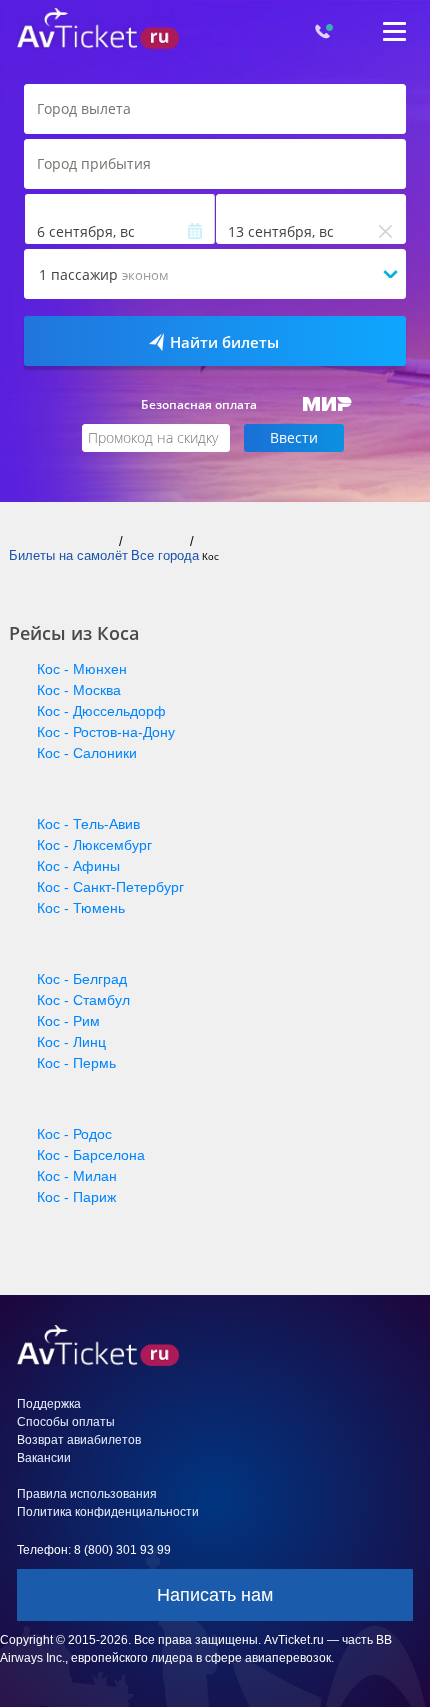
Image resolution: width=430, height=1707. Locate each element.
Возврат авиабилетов (79, 1440)
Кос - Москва (79, 690)
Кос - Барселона (91, 1155)
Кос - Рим (68, 1021)
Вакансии (44, 1458)
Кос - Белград (82, 979)
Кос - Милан (77, 1176)
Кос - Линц (71, 1042)
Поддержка (49, 1404)
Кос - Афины (78, 866)
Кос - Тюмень (81, 908)
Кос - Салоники (87, 753)
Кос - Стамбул (83, 1000)
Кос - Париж (76, 1197)
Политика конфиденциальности (108, 1512)
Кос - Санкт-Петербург (110, 887)
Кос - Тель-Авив (88, 824)
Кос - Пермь (76, 1063)
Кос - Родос (74, 1134)
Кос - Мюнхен (82, 669)
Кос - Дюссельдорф (101, 711)
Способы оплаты (66, 1422)
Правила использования (87, 1494)
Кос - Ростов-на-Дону (106, 732)
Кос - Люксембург (94, 845)
